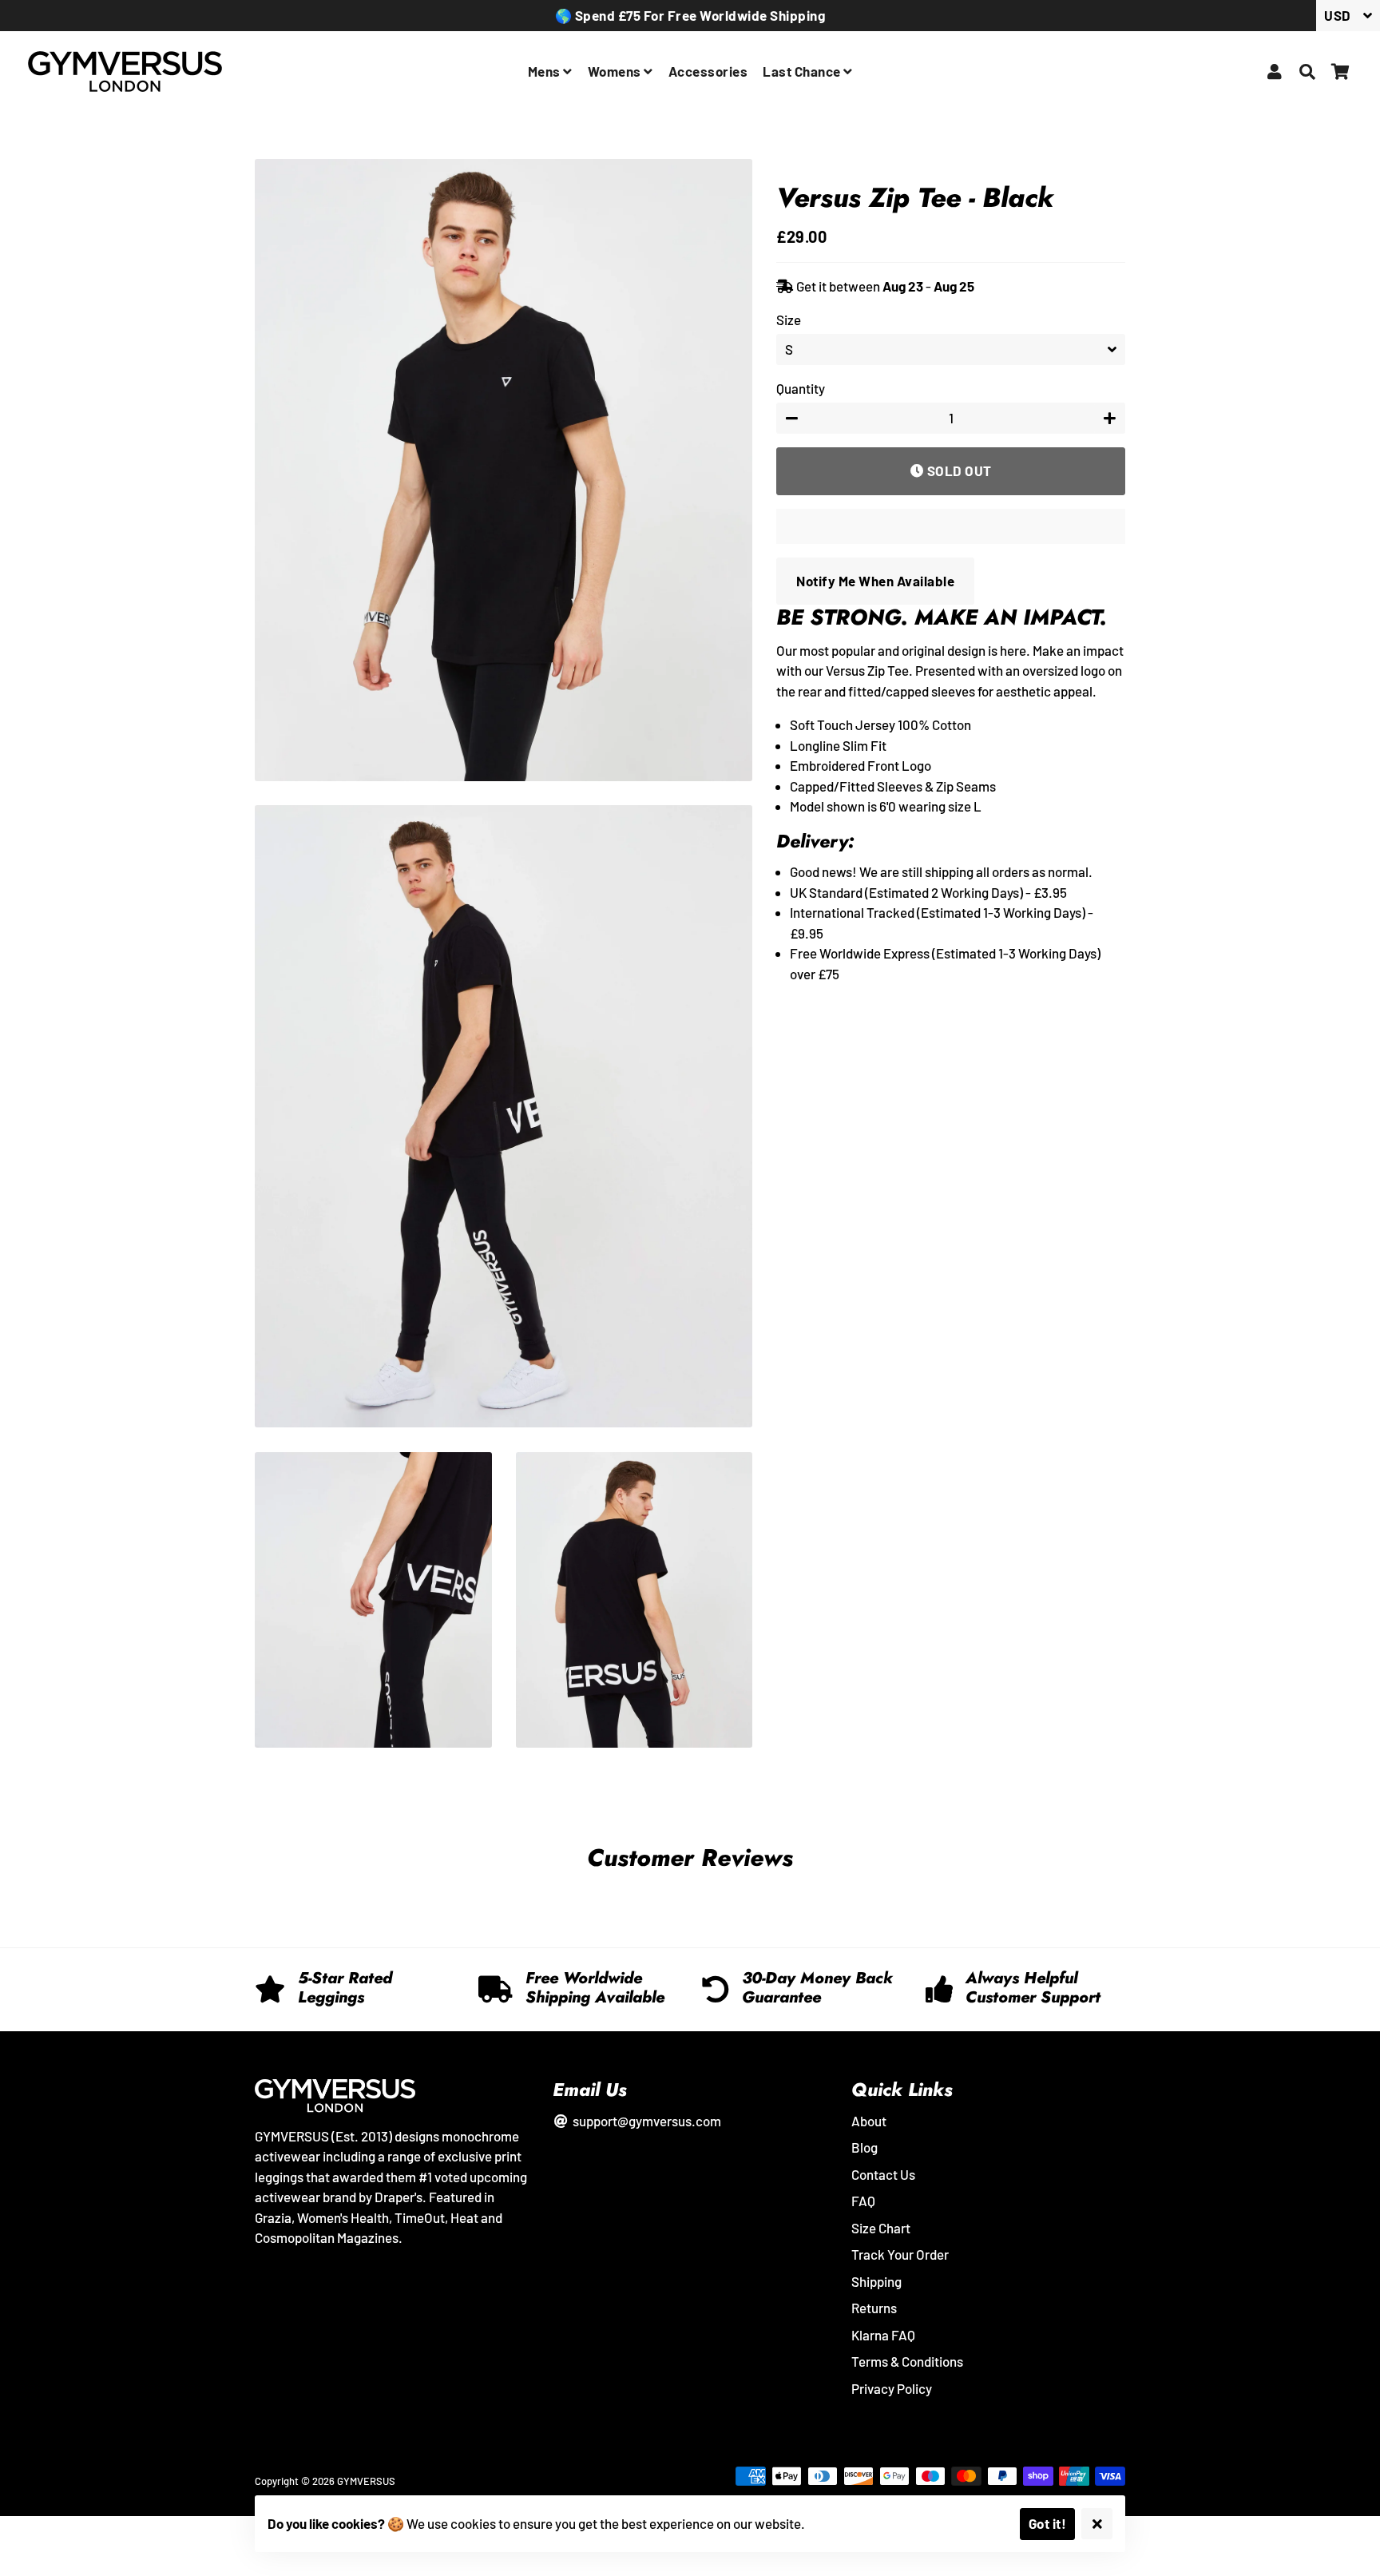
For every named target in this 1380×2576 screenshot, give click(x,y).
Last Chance (803, 71)
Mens (546, 71)
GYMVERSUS (366, 2481)
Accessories (708, 71)
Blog (864, 2147)
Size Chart (881, 2228)
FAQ (863, 2201)
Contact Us (883, 2174)
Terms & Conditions (907, 2361)
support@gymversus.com (645, 2121)
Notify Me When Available (875, 581)
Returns (874, 2308)
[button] (951, 526)
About (869, 2121)
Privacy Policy (892, 2388)
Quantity (801, 388)
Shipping (876, 2281)
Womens (616, 71)
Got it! (1048, 2523)
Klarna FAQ (883, 2335)
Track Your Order (900, 2254)
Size (789, 320)
